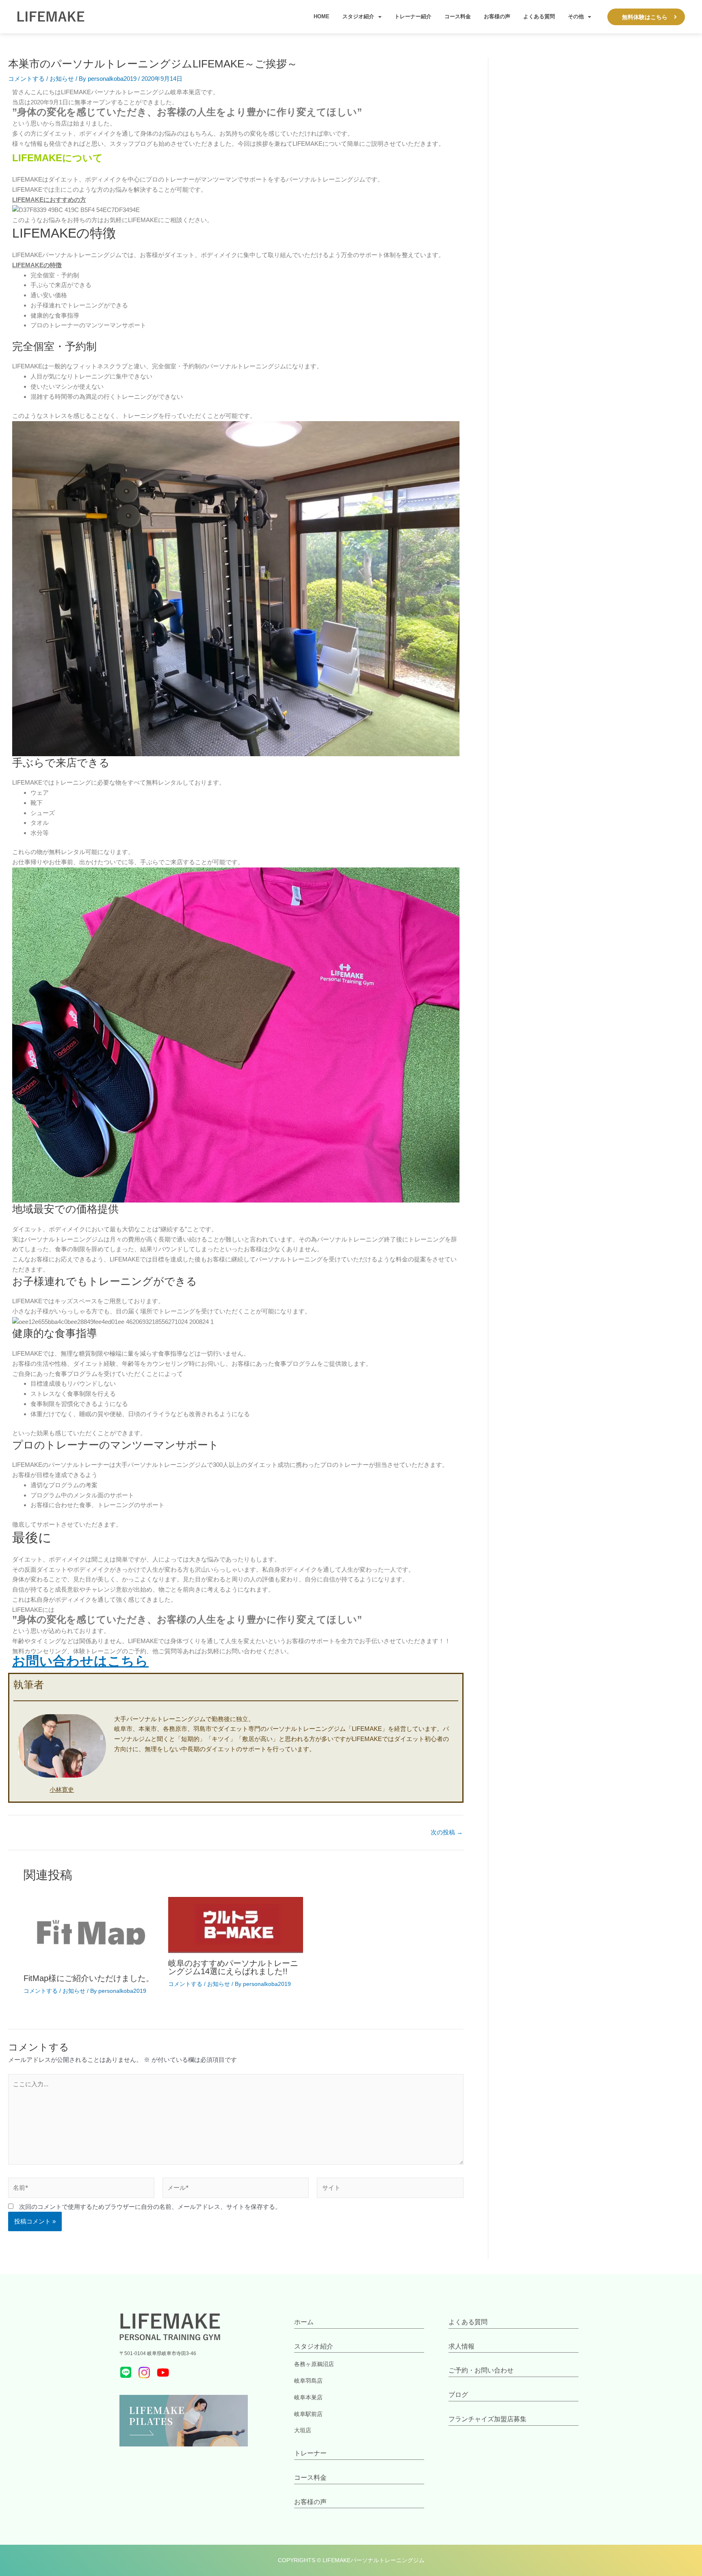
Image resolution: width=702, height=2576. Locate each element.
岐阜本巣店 (308, 2397)
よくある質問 (539, 16)
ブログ (458, 2395)
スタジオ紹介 (358, 16)
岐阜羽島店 (308, 2381)
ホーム (304, 2322)
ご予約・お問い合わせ (481, 2370)
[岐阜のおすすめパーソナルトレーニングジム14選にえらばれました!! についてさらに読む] (236, 1924)
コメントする (26, 79)
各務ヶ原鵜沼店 (314, 2364)
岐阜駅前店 (308, 2414)
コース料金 (458, 16)
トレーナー (310, 2453)
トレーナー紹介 (413, 16)
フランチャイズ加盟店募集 (487, 2419)
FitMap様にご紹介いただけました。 (89, 1978)
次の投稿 (447, 1832)
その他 (576, 16)
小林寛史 (62, 1790)
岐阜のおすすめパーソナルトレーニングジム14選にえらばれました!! (233, 1967)
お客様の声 (497, 16)
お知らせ (62, 79)
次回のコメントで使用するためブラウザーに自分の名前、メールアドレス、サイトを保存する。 (150, 2207)
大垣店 (303, 2430)
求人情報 (461, 2346)
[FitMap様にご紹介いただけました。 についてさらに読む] (91, 1932)
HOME (322, 16)
